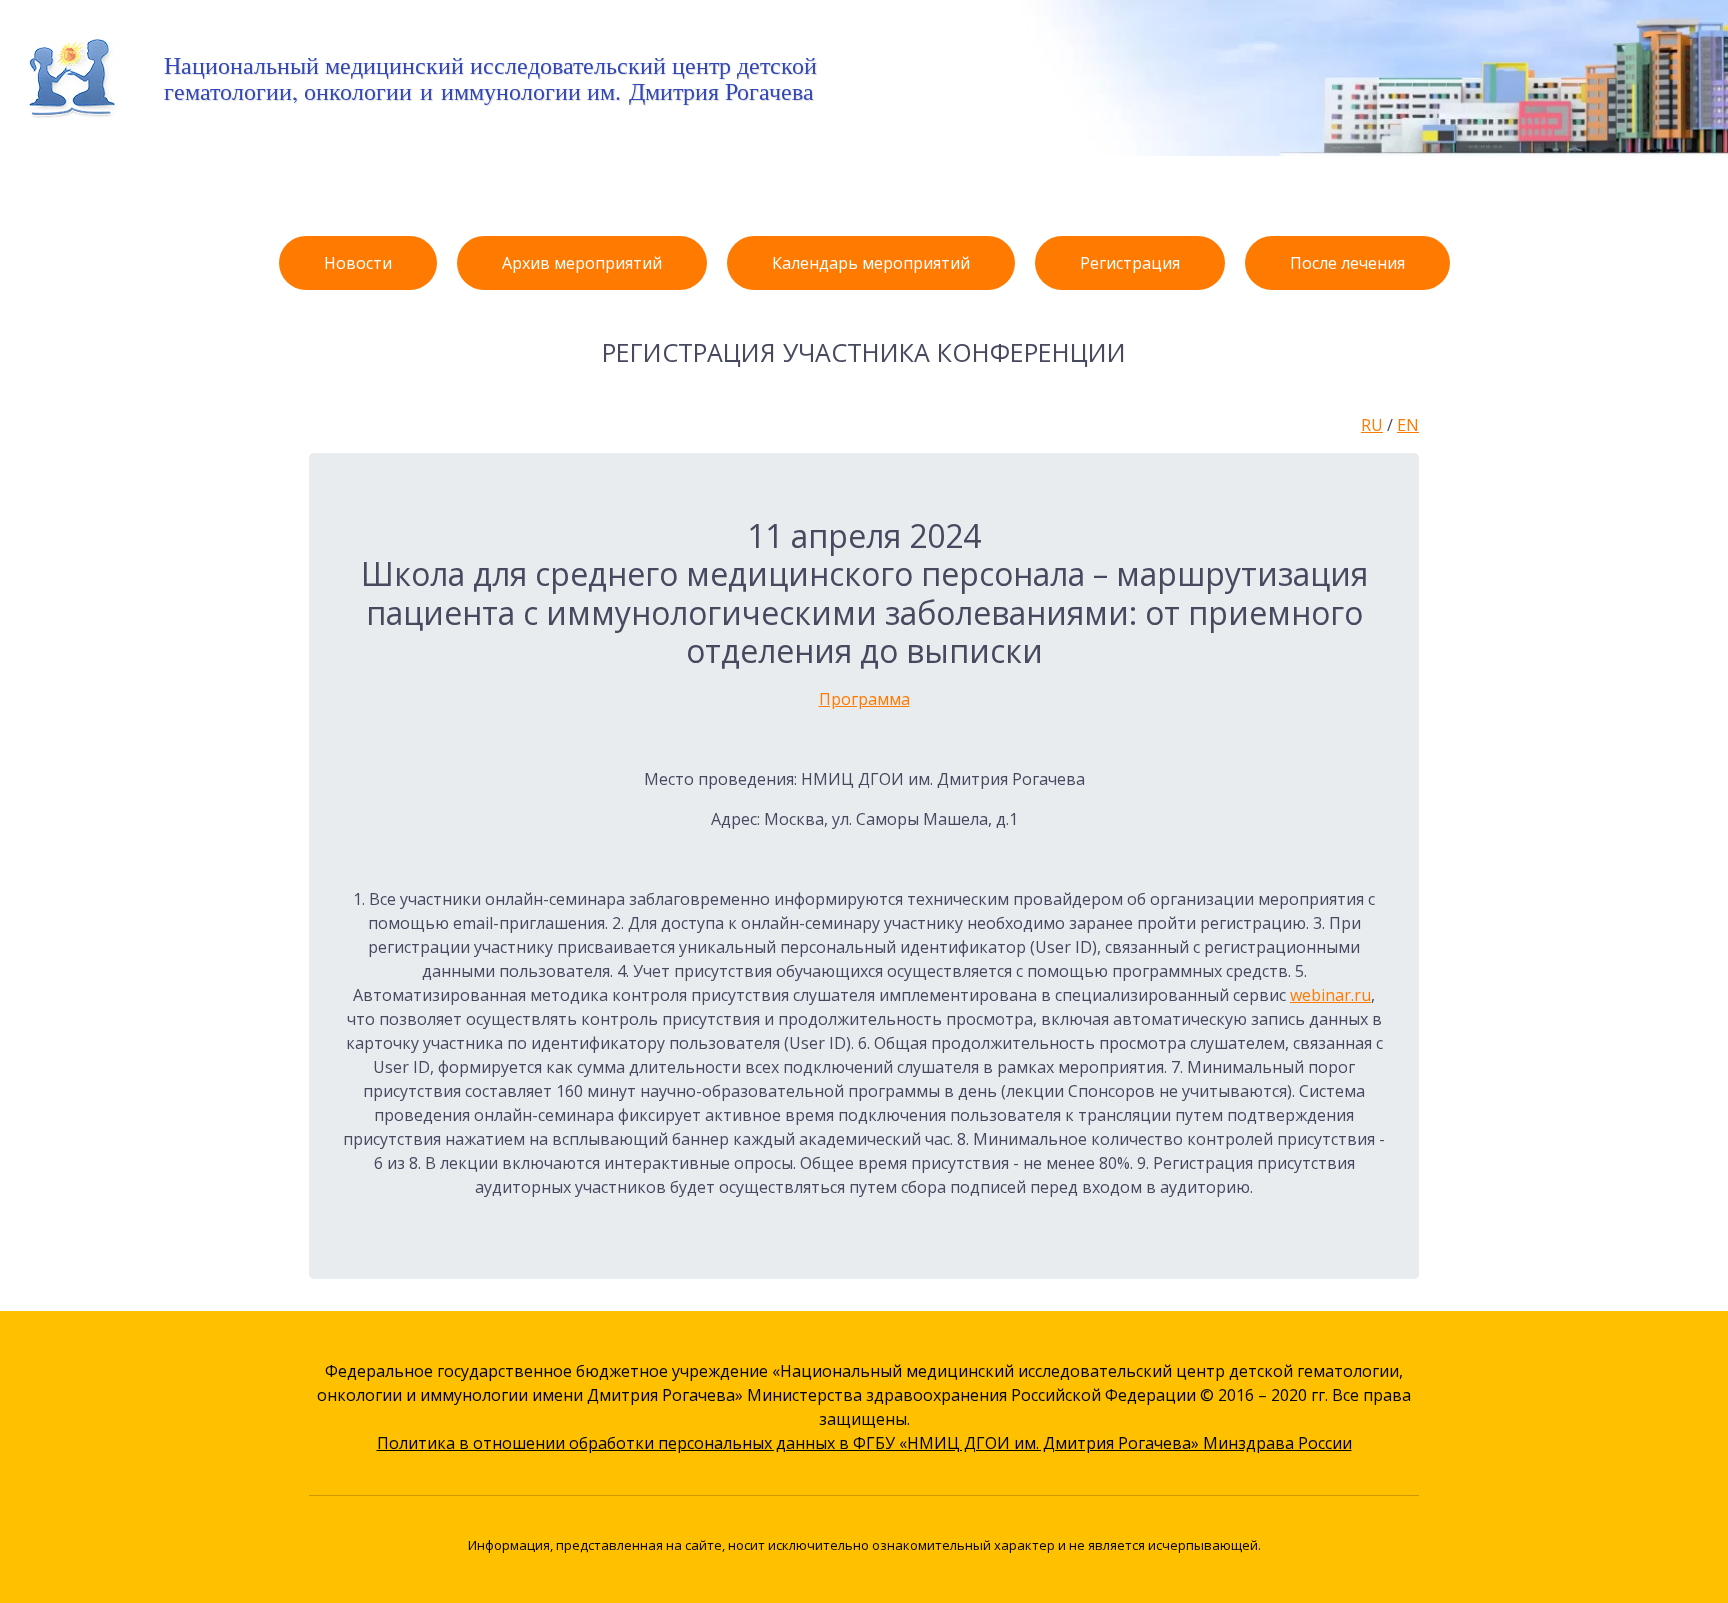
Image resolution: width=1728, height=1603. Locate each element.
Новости (358, 263)
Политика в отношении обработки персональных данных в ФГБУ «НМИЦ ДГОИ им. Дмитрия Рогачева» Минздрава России (864, 1443)
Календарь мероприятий (871, 263)
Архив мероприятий (582, 263)
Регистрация (1130, 263)
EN (1408, 425)
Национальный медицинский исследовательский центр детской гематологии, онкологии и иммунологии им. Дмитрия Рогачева (490, 78)
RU (1372, 425)
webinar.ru (1330, 995)
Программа (864, 699)
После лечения (1347, 263)
